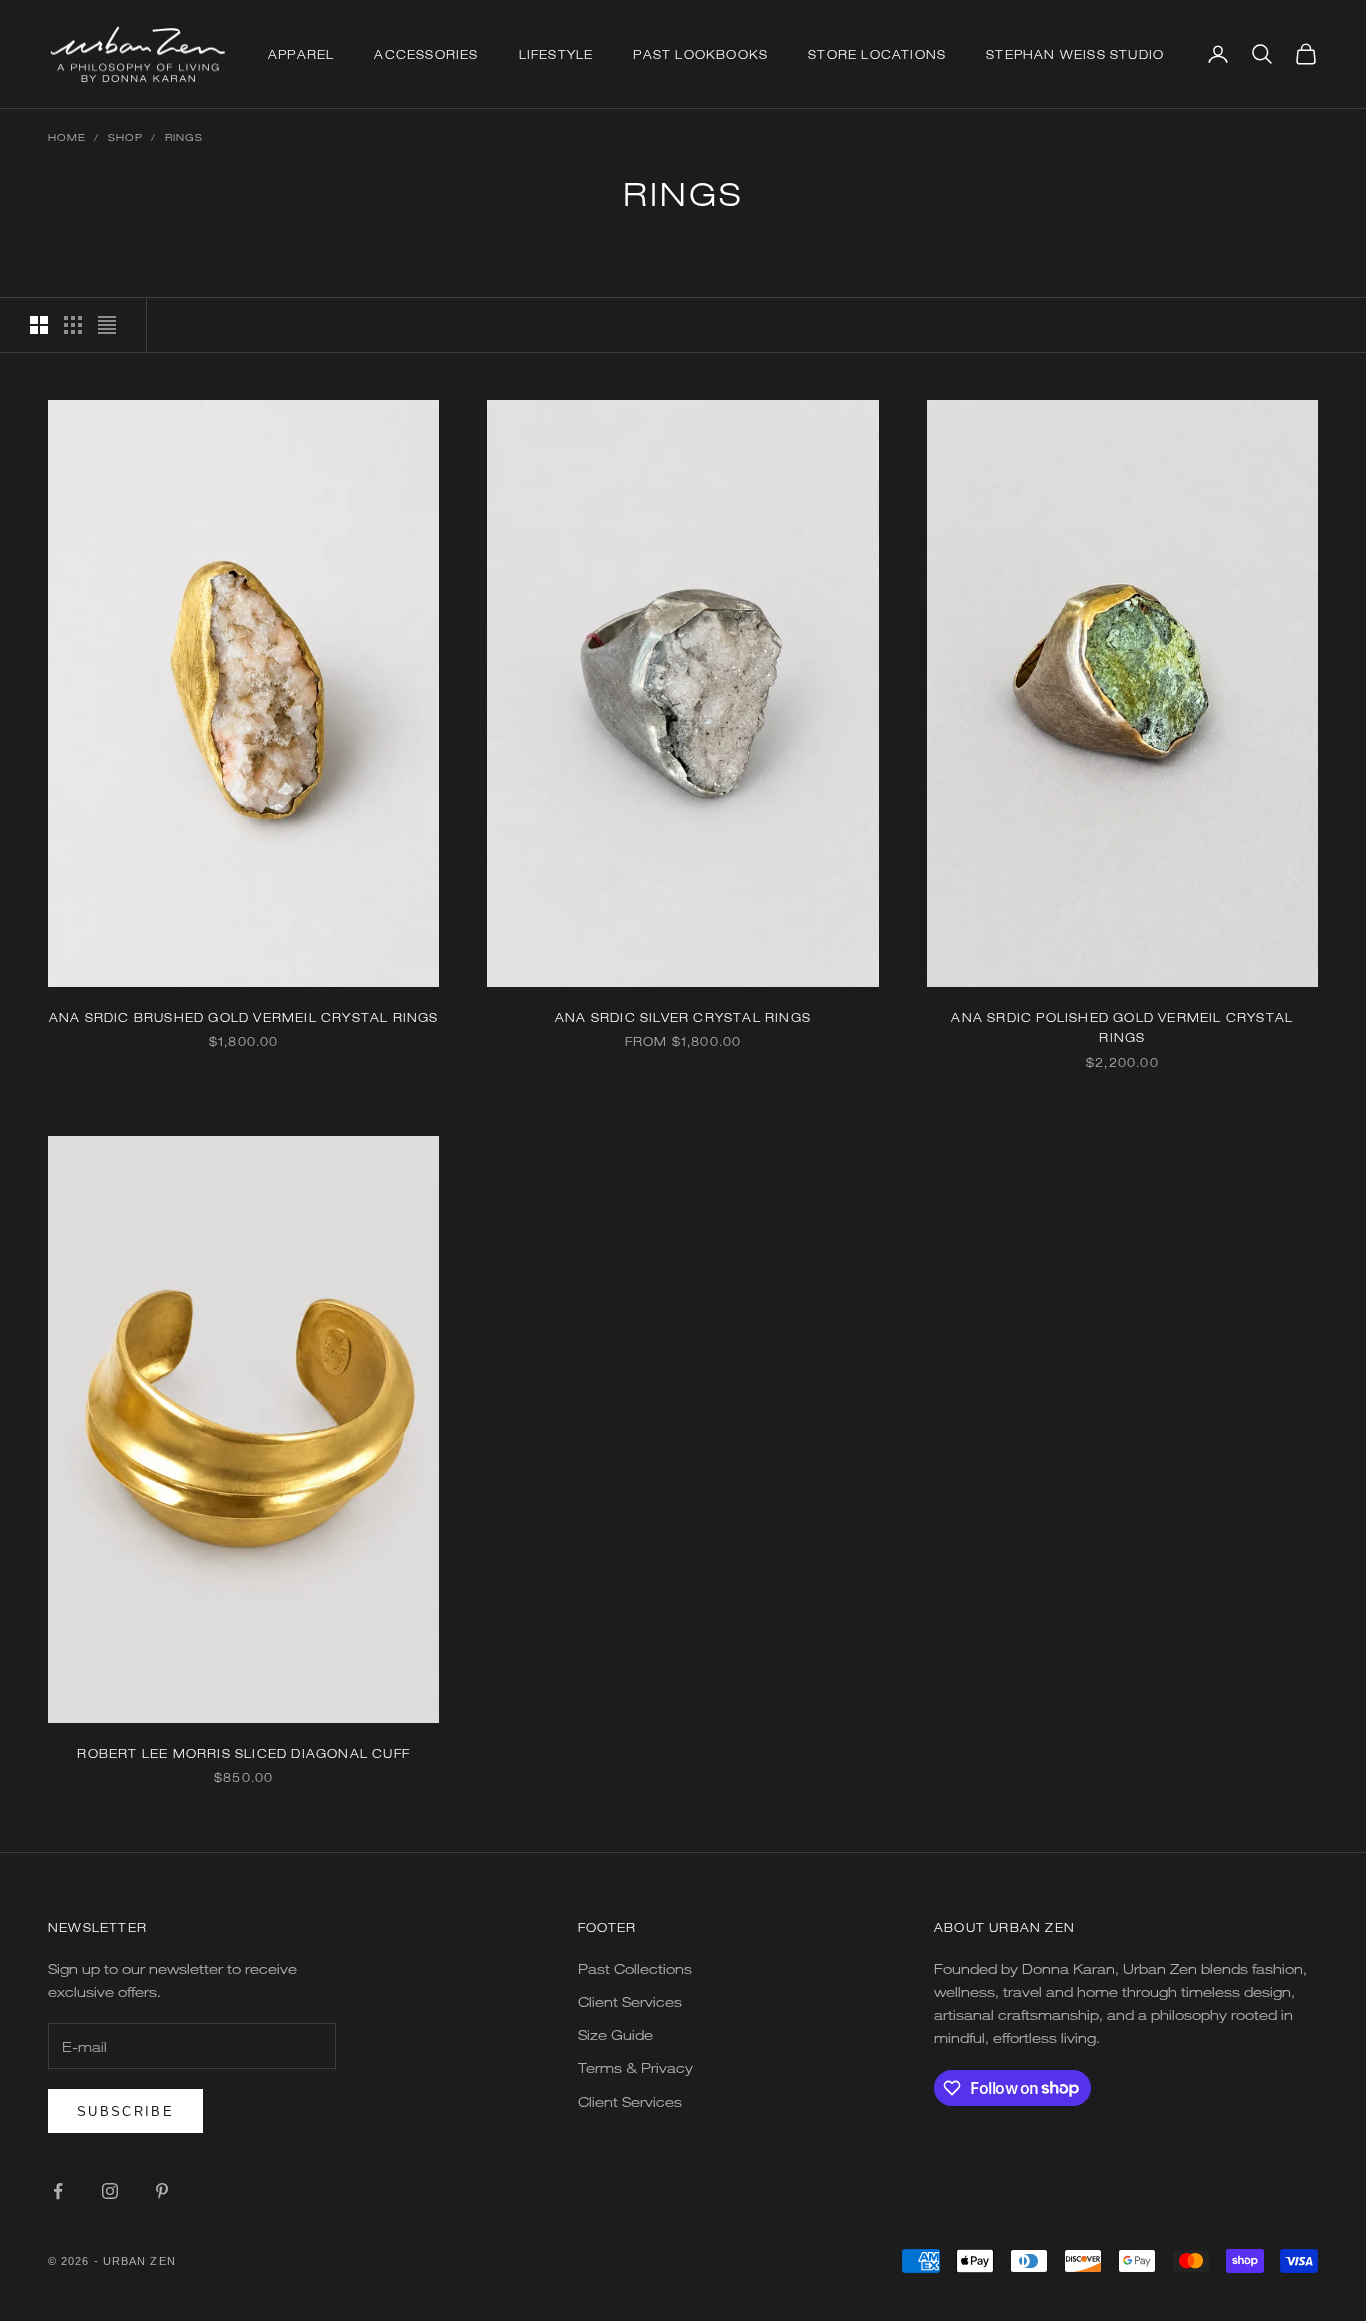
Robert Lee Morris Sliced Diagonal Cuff (243, 1753)
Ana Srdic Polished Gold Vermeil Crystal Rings (1122, 1027)
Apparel (301, 54)
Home (67, 137)
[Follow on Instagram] (110, 2191)
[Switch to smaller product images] (73, 325)
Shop (125, 137)
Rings (184, 137)
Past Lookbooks (700, 54)
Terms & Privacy (635, 2067)
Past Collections (635, 1968)
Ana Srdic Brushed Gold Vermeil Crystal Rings (244, 1017)
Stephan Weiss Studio (1075, 54)
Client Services (630, 2001)
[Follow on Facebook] (58, 2191)
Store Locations (877, 54)
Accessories (426, 54)
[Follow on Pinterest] (162, 2191)
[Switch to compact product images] (107, 325)
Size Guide (615, 2034)
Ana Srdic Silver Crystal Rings (683, 1017)
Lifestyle (556, 54)
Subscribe (125, 2111)
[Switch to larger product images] (39, 325)
